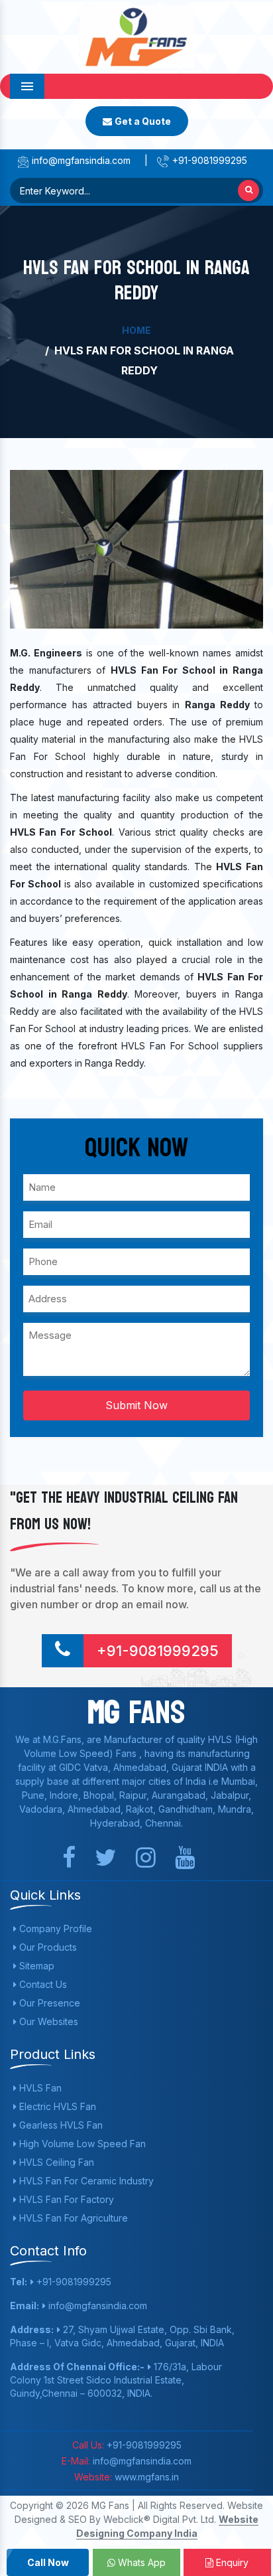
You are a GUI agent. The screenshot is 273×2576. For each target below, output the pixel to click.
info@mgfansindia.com (80, 160)
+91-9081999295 (208, 160)
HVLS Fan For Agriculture (72, 2218)
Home (136, 330)
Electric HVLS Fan (56, 2106)
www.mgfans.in (145, 2477)
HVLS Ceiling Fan (55, 2162)
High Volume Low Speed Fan (81, 2144)
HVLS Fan (39, 2088)
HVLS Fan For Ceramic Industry (85, 2181)
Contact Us (42, 1984)
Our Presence (48, 2003)
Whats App (140, 2562)
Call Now (48, 2562)
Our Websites (47, 2021)
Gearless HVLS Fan (60, 2125)
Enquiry (231, 2562)
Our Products (47, 1947)
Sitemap (35, 1966)
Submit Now (136, 1405)
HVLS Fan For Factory (65, 2199)
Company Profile (54, 1929)
